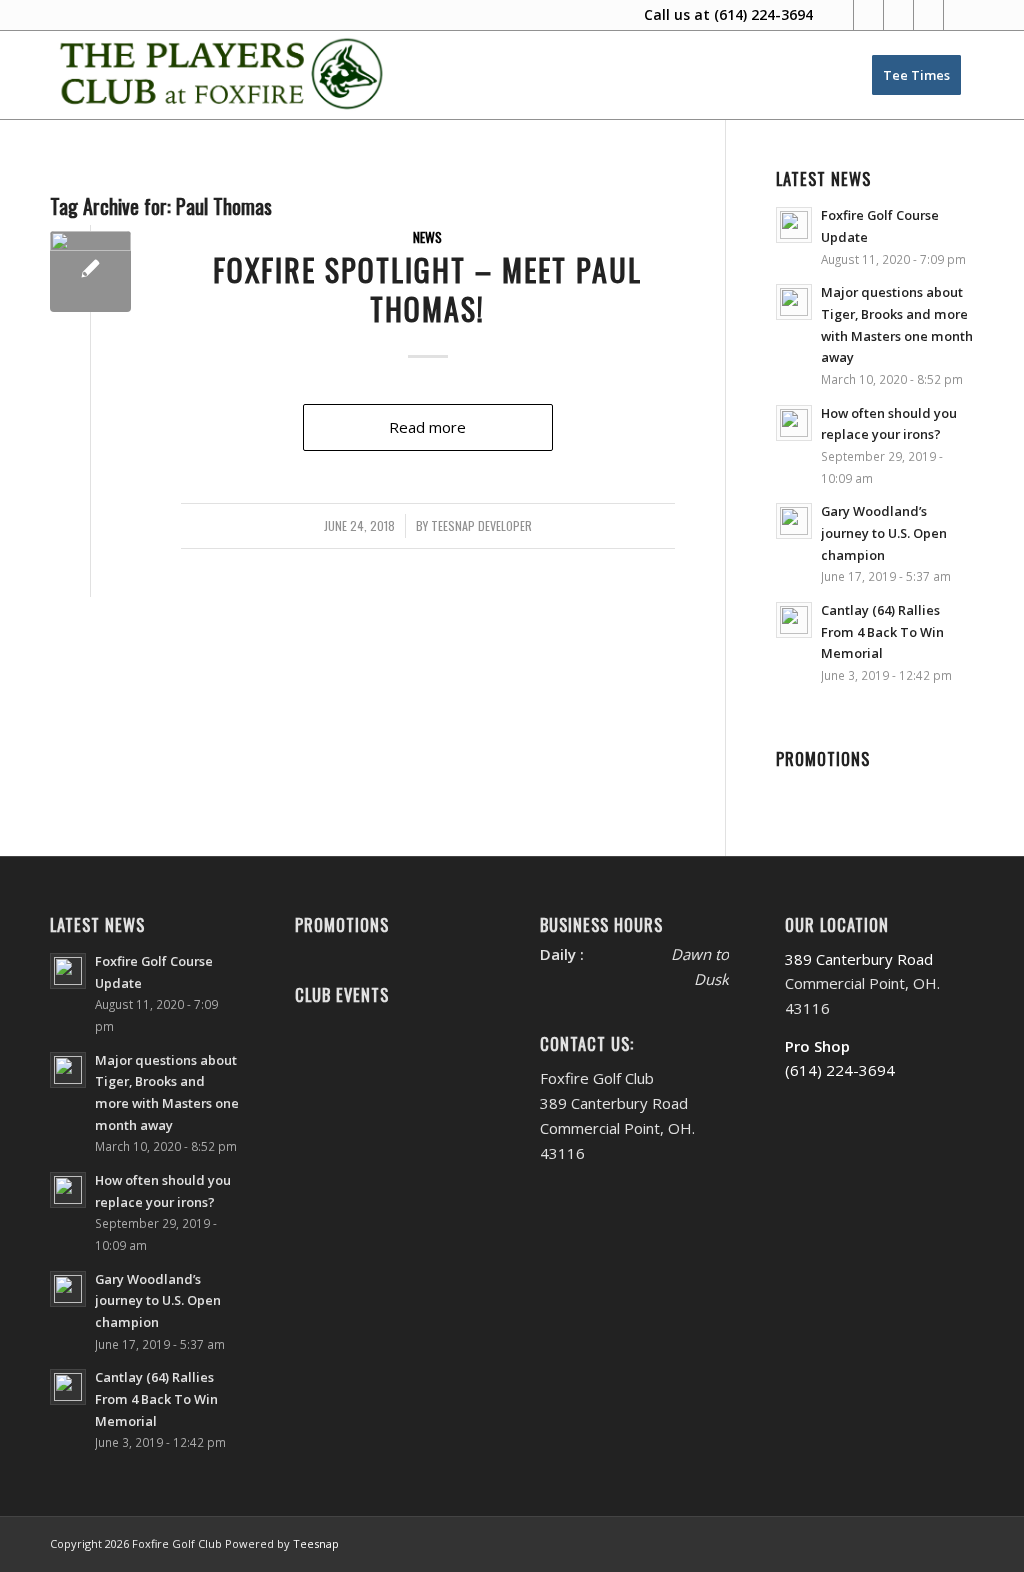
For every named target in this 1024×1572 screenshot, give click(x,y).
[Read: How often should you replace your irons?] (794, 423)
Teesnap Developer (481, 526)
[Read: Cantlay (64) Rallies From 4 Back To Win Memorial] (794, 620)
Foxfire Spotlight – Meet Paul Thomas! (427, 289)
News (427, 237)
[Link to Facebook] (838, 15)
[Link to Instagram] (898, 15)
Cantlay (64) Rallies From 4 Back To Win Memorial (882, 631)
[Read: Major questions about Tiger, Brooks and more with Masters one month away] (794, 302)
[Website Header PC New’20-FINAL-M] (222, 75)
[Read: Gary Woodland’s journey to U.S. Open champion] (794, 521)
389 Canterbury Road (859, 959)
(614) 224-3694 (763, 14)
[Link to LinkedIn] (928, 15)
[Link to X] (868, 15)
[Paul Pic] (90, 271)
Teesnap (316, 1543)
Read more (427, 427)
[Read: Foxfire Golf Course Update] (794, 225)
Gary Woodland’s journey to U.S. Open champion (884, 532)
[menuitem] (916, 75)
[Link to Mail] (959, 15)
